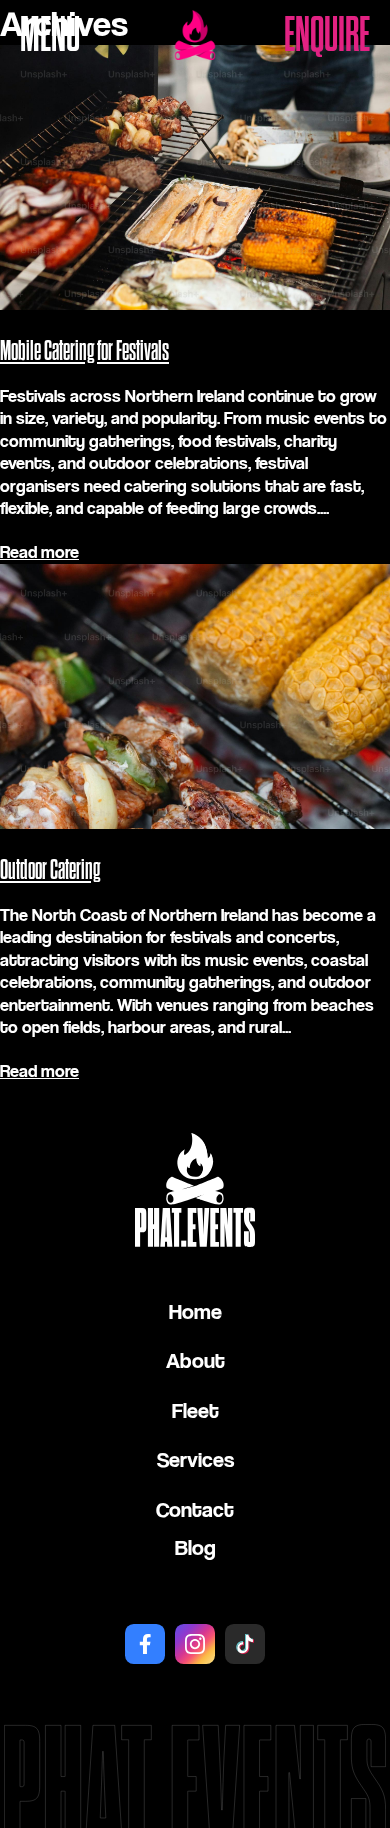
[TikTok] (245, 1644)
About (195, 1360)
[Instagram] (195, 1644)
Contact (195, 1509)
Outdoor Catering (50, 870)
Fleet (195, 1410)
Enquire (327, 35)
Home (195, 1311)
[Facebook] (145, 1644)
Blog (195, 1547)
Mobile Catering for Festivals (84, 351)
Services (195, 1459)
